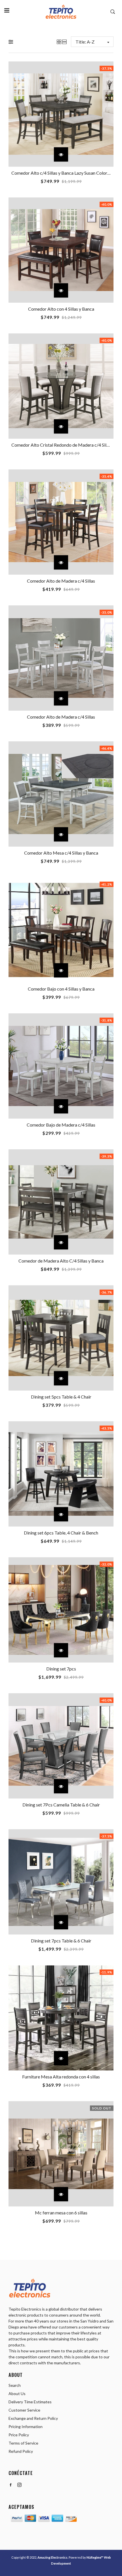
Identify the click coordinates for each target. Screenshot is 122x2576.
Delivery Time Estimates (30, 2402)
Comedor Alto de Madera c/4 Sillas (61, 581)
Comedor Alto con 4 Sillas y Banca (61, 309)
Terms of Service (23, 2443)
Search (15, 2385)
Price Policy (19, 2435)
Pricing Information (26, 2427)
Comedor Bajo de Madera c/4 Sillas (61, 1125)
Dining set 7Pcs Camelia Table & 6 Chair (61, 1805)
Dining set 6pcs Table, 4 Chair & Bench (61, 1533)
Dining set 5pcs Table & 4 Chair (61, 1397)
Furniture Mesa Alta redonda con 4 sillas (61, 2077)
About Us (17, 2394)
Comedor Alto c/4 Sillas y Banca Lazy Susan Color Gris (64, 173)
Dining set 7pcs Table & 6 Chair (61, 1941)
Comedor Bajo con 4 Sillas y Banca (61, 989)
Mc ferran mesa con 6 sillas (61, 2213)
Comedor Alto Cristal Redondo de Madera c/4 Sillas (62, 445)
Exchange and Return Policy (33, 2418)
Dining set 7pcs (61, 1669)
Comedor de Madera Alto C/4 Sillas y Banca (61, 1261)
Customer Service (24, 2410)
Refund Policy (21, 2451)
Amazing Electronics (52, 2557)
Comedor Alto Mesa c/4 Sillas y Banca (61, 853)
